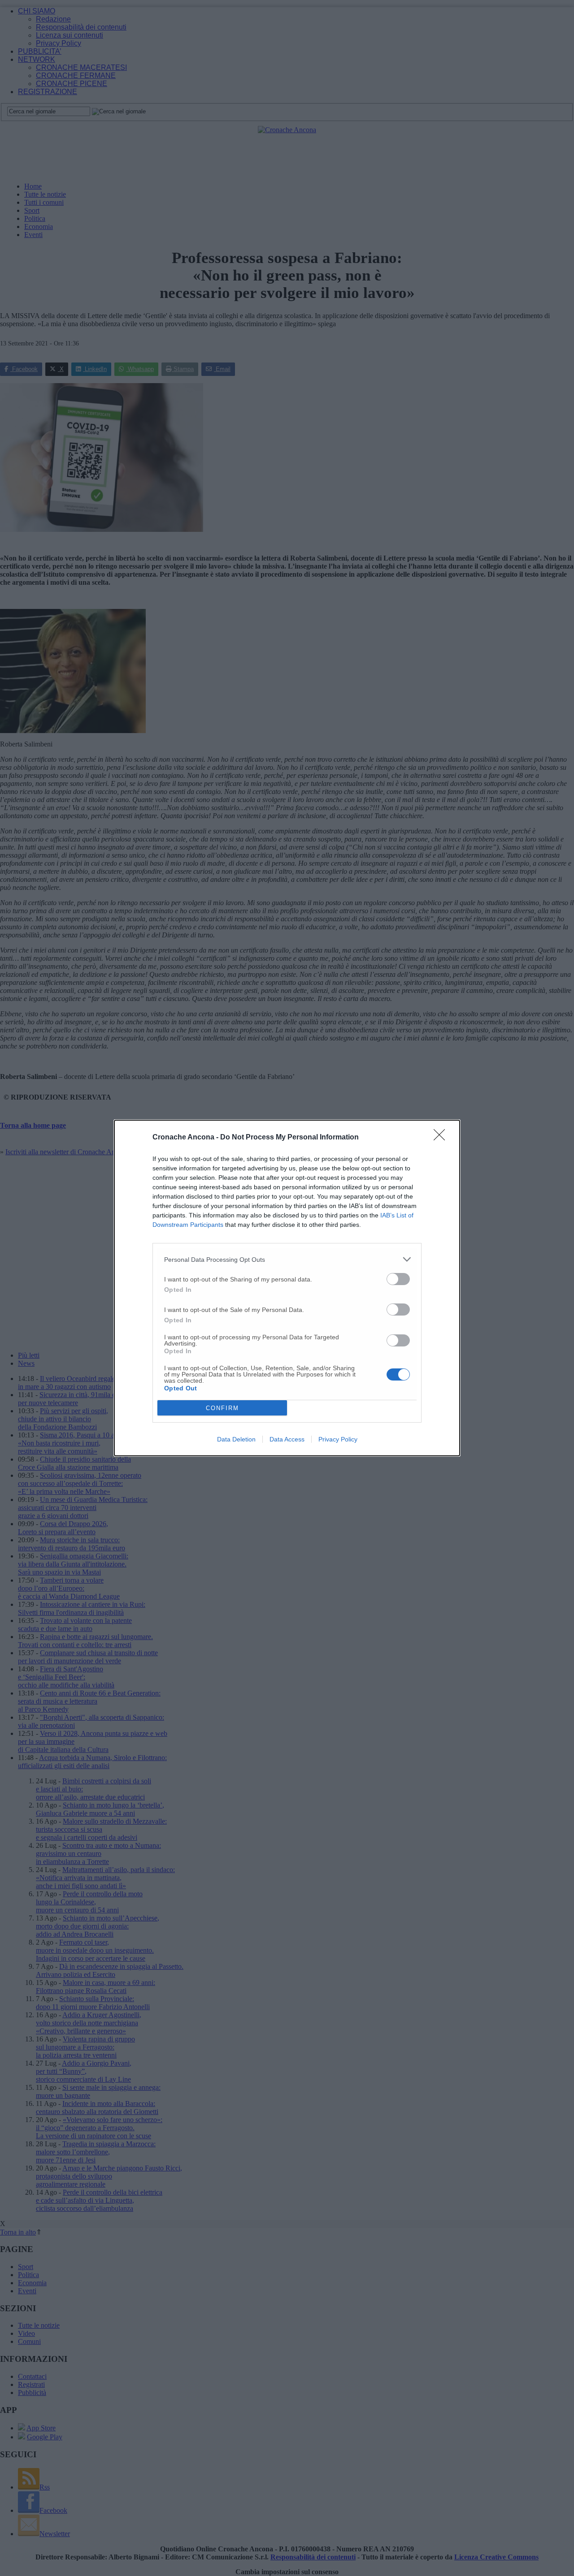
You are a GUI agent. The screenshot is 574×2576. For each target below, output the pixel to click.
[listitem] (287, 1259)
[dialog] (287, 1288)
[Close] (442, 1138)
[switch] (398, 1279)
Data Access (287, 1439)
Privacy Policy (338, 1439)
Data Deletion (236, 1439)
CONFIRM (222, 1408)
